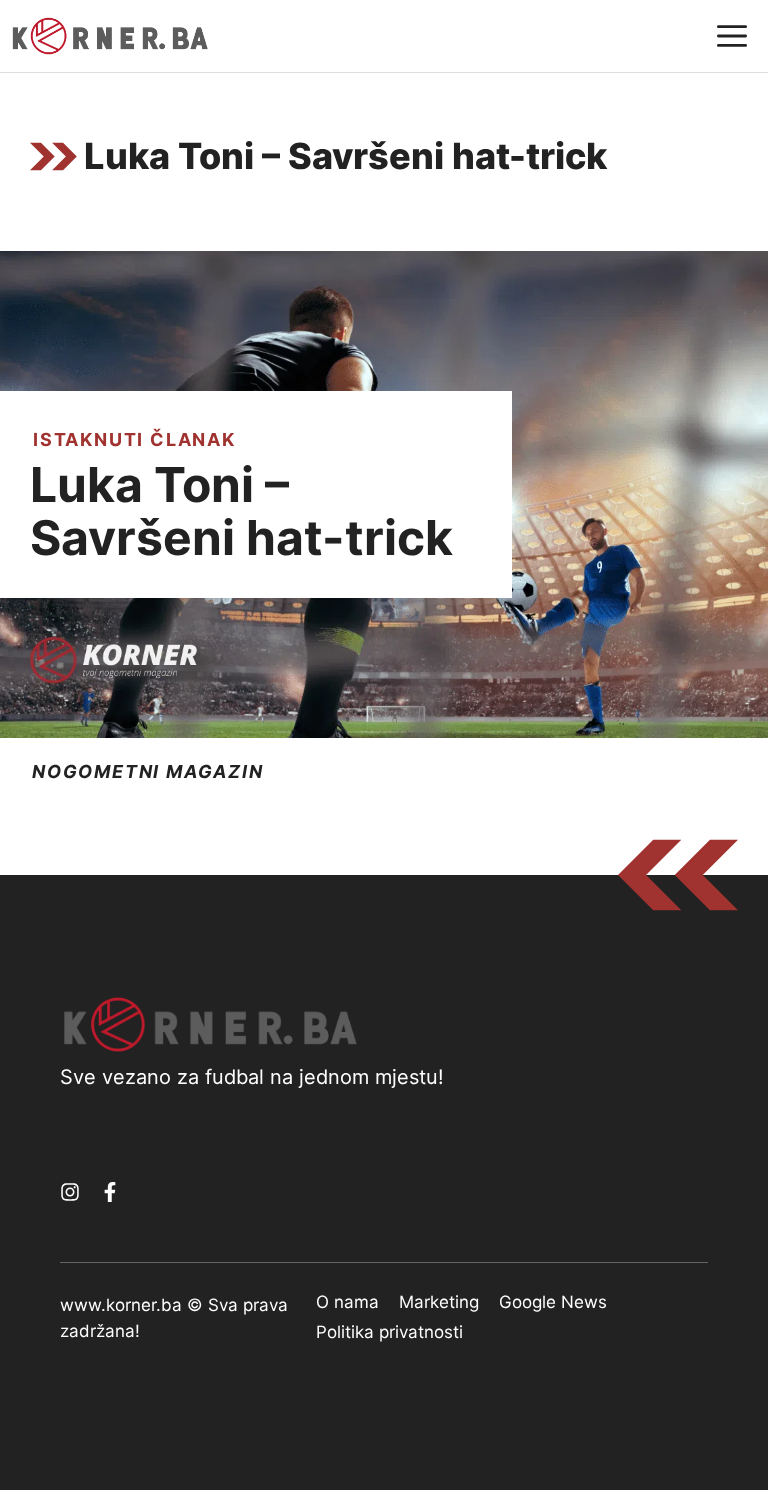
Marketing (439, 1302)
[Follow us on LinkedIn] (110, 1192)
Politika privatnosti (389, 1332)
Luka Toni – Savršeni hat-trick (241, 511)
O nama (347, 1302)
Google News (553, 1302)
